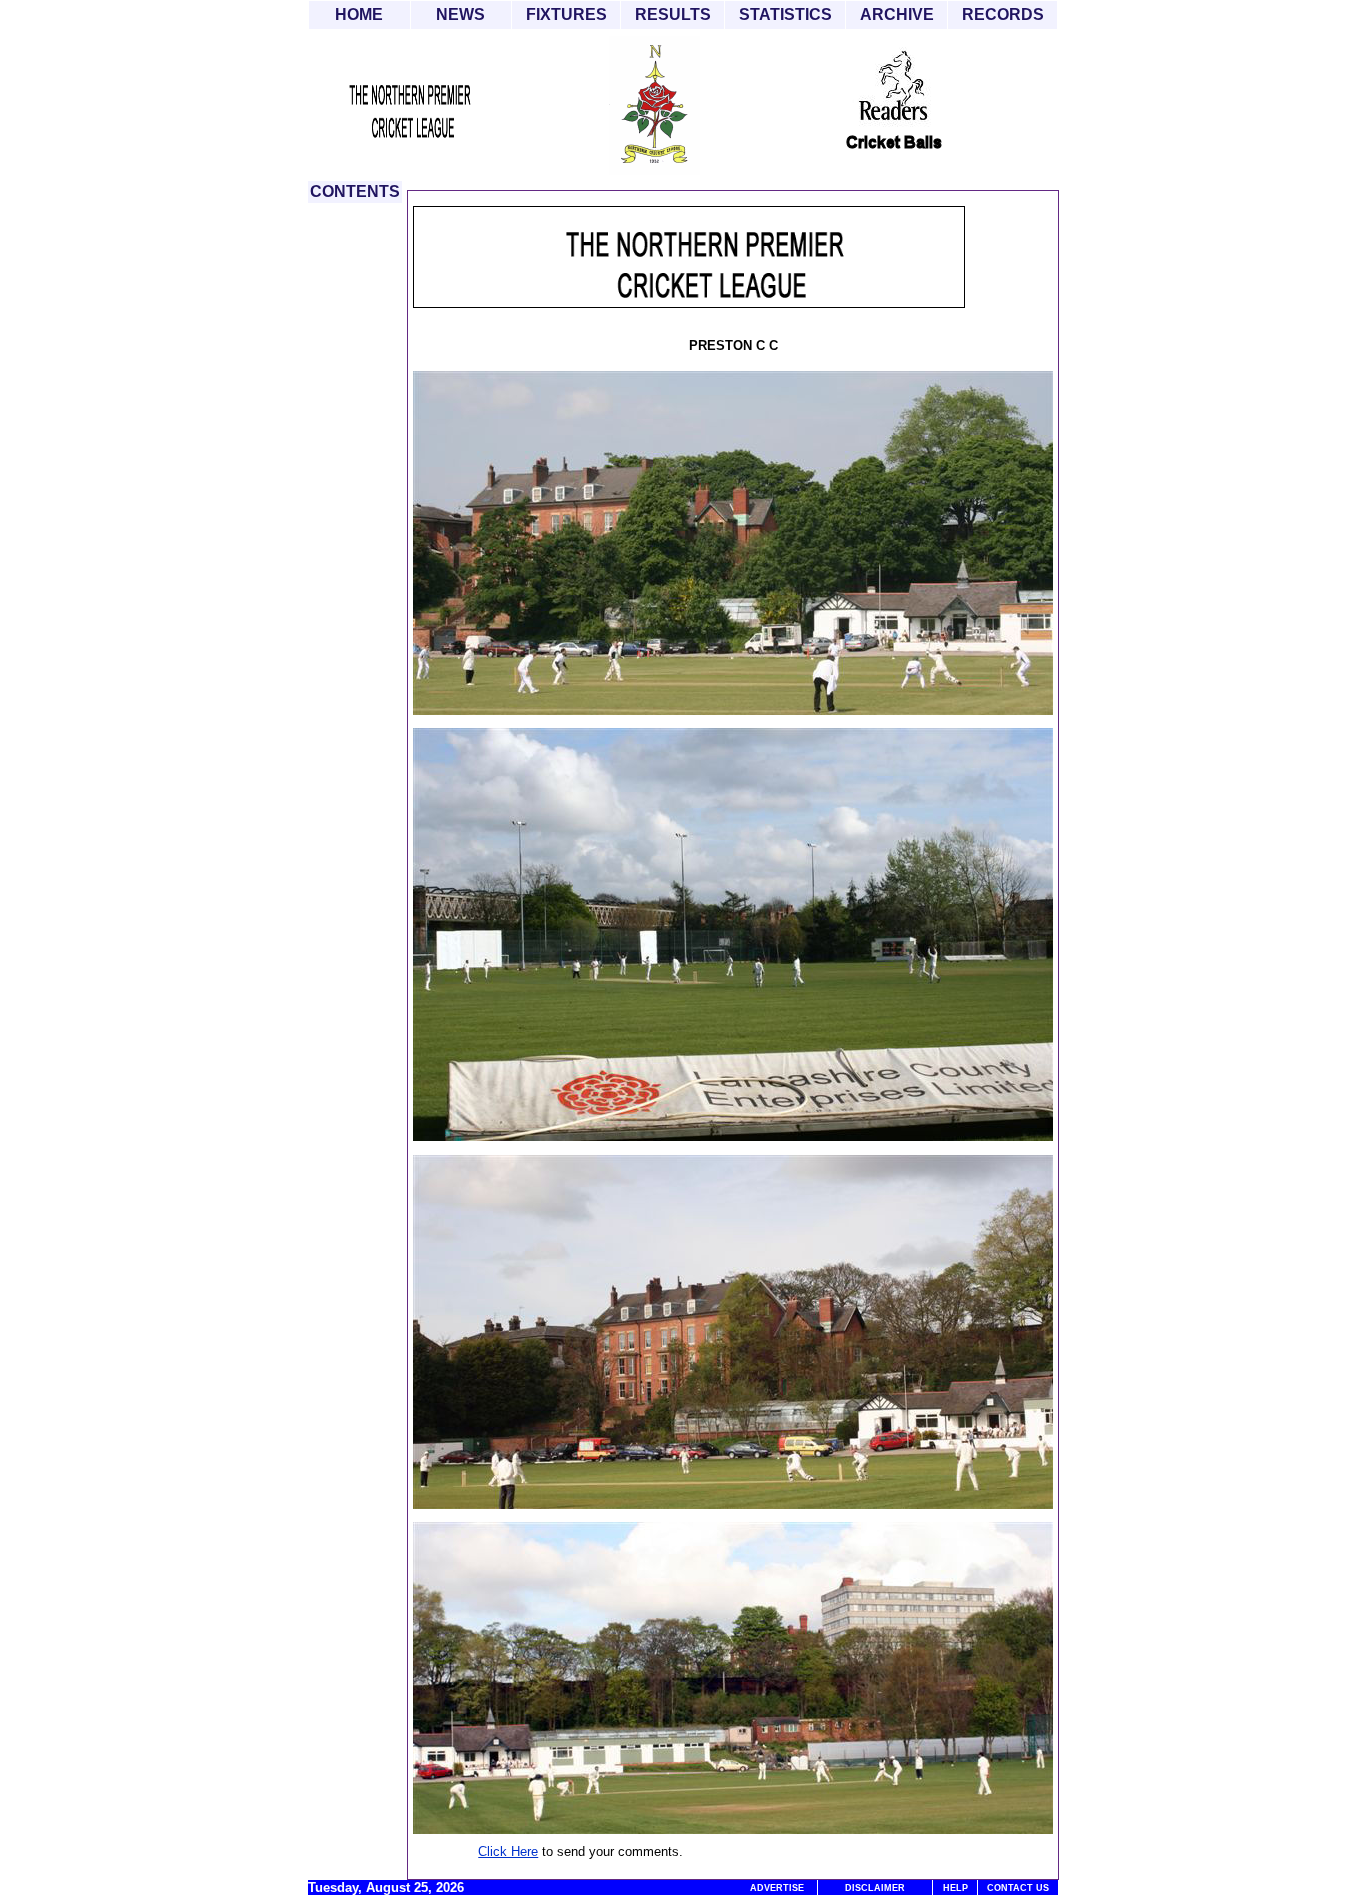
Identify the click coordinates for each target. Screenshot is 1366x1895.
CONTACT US (1018, 1888)
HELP (955, 1888)
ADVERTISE (777, 1888)
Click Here (508, 1851)
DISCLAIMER (875, 1888)
